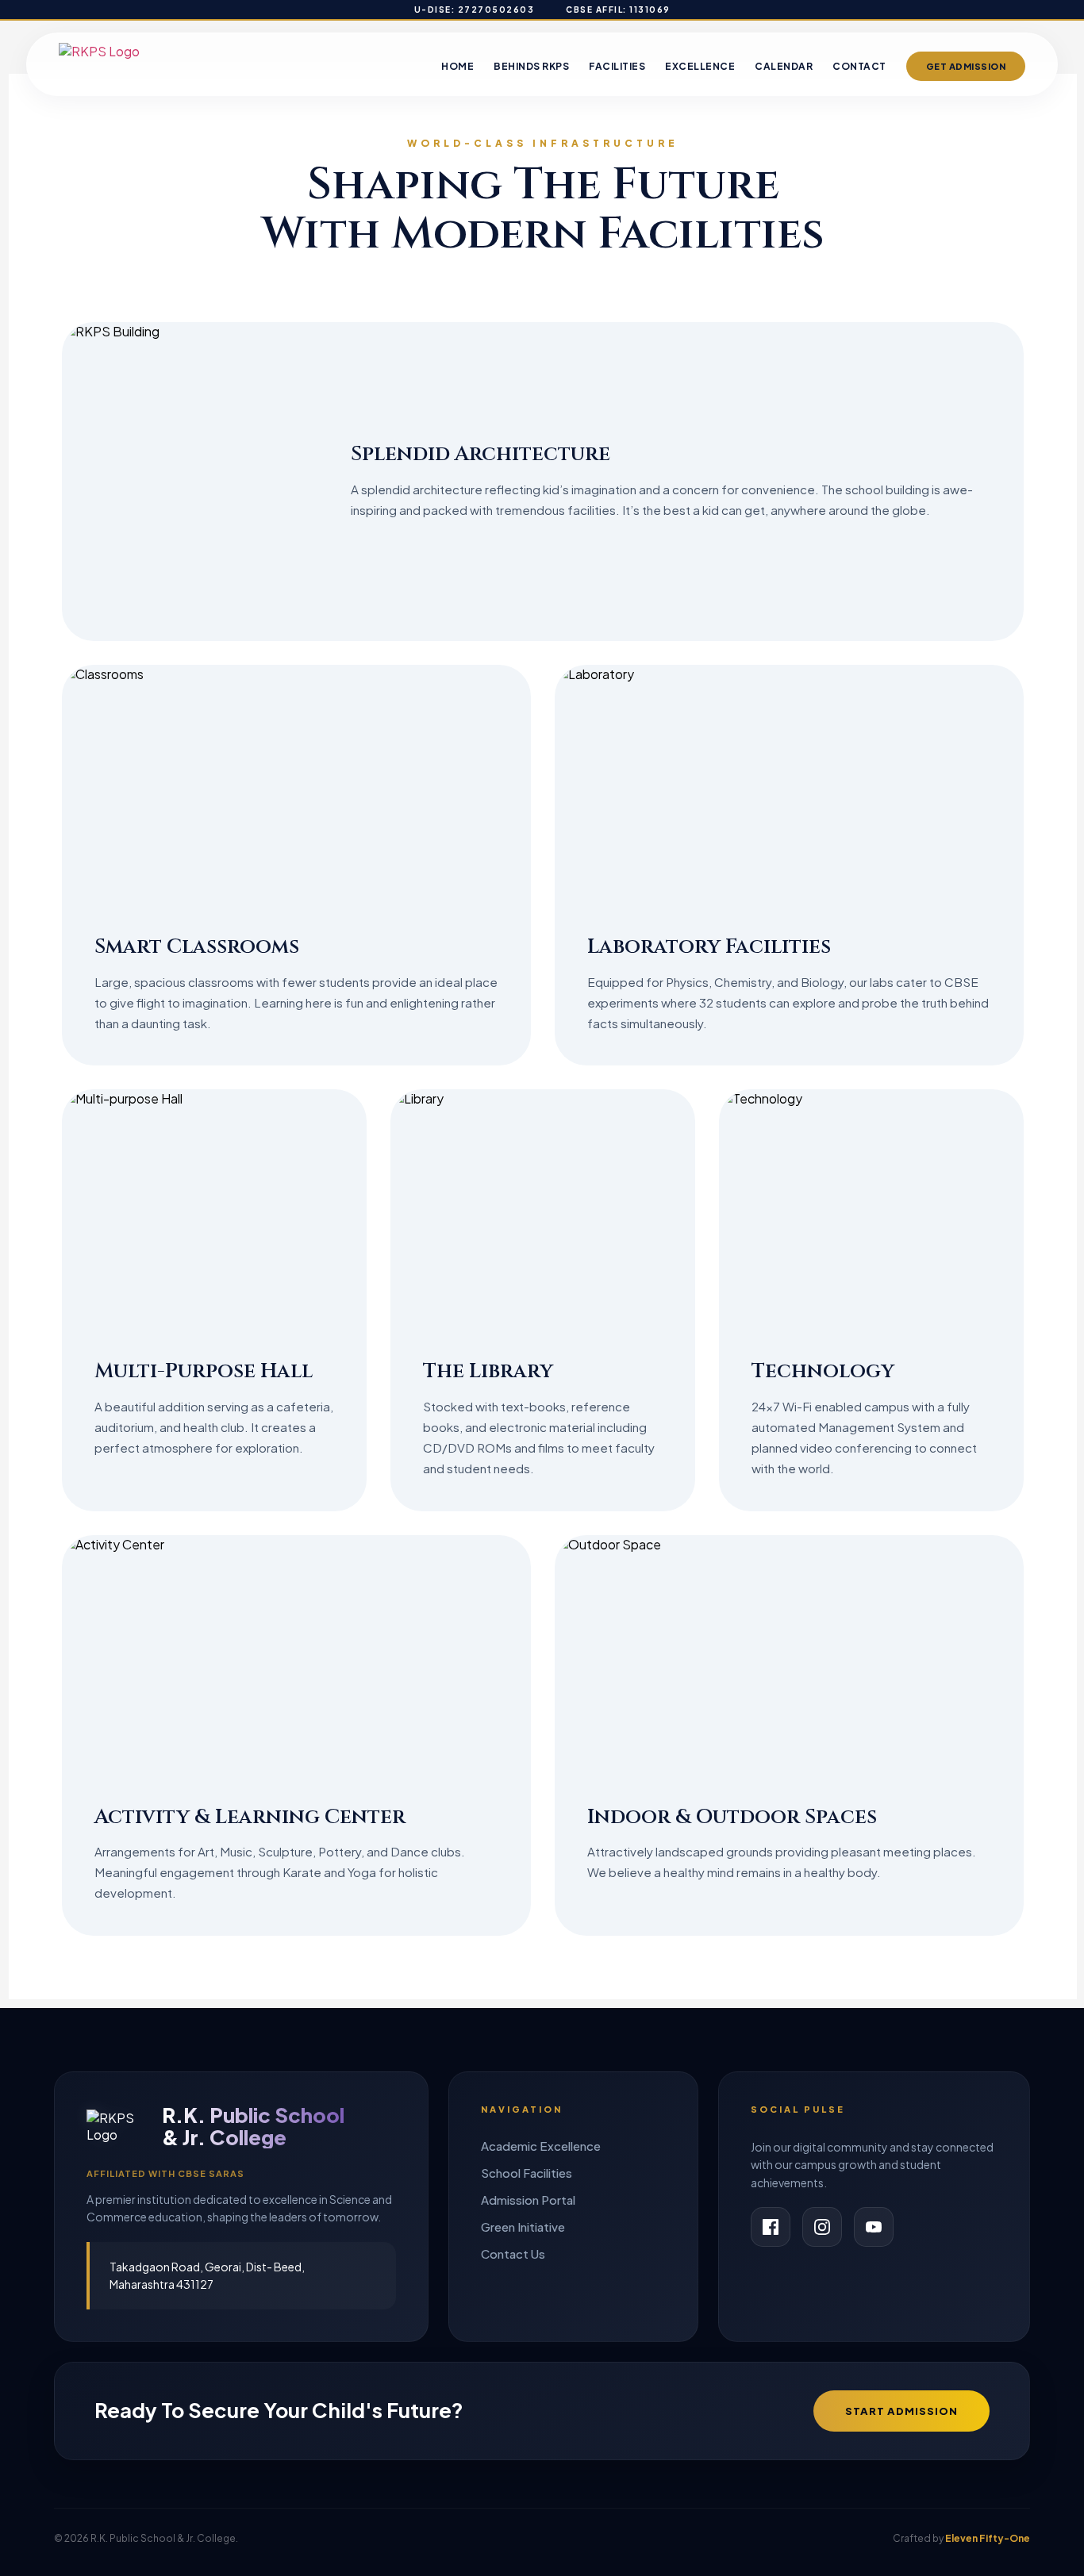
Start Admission (901, 2411)
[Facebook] (771, 2227)
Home (457, 66)
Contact (859, 66)
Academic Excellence (541, 2146)
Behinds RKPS (531, 66)
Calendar (784, 66)
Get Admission (966, 66)
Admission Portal (528, 2200)
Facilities (617, 66)
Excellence (700, 66)
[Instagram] (822, 2227)
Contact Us (513, 2254)
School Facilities (527, 2173)
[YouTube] (874, 2227)
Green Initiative (523, 2227)
